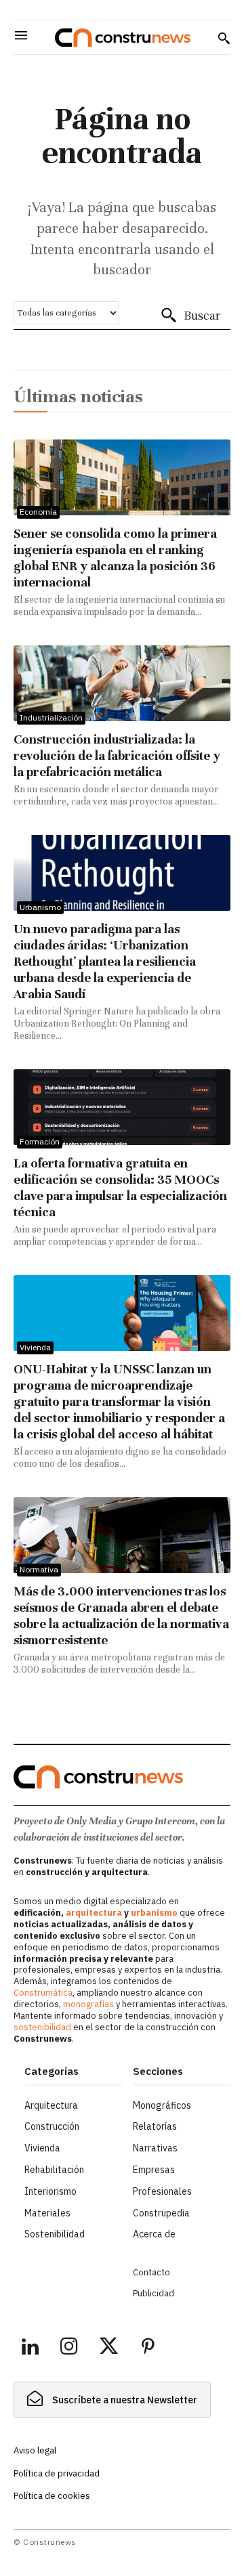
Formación (40, 1141)
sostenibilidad (42, 2027)
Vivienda (35, 1347)
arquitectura (94, 1913)
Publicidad (154, 2293)
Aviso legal (35, 2450)
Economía (38, 512)
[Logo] (123, 38)
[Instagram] (69, 2348)
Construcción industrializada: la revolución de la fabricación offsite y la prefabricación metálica (117, 755)
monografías (88, 2004)
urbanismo (154, 1913)
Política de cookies (52, 2496)
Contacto (151, 2272)
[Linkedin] (30, 2348)
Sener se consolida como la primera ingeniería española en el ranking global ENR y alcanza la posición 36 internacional (115, 558)
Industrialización (51, 717)
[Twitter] (108, 2348)
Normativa (39, 1569)
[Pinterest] (148, 2348)
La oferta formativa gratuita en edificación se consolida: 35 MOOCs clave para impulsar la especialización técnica (120, 1187)
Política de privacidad (57, 2473)
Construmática (43, 1993)
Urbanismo (40, 907)
